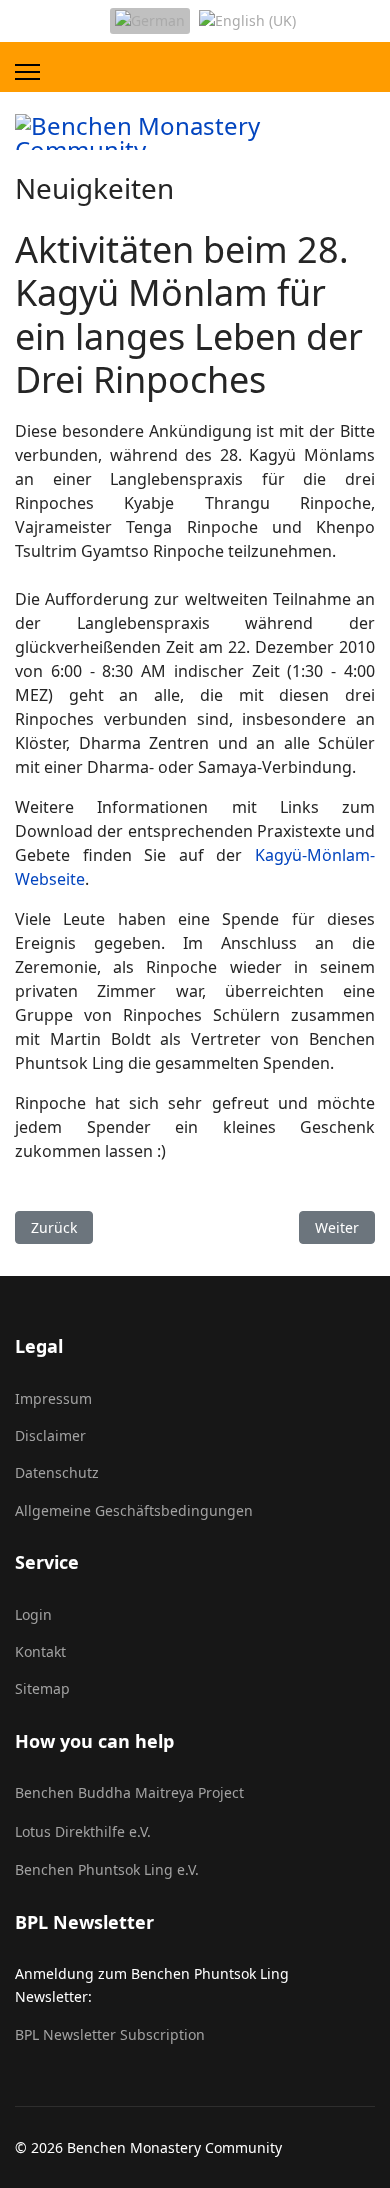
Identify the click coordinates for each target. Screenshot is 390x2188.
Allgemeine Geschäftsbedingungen (134, 1510)
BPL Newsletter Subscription (110, 2034)
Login (33, 1614)
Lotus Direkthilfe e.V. (83, 1831)
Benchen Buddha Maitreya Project (129, 1792)
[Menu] (27, 72)
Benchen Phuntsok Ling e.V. (107, 1869)
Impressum (53, 1398)
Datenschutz (57, 1472)
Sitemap (42, 1688)
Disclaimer (50, 1435)
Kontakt (40, 1651)
